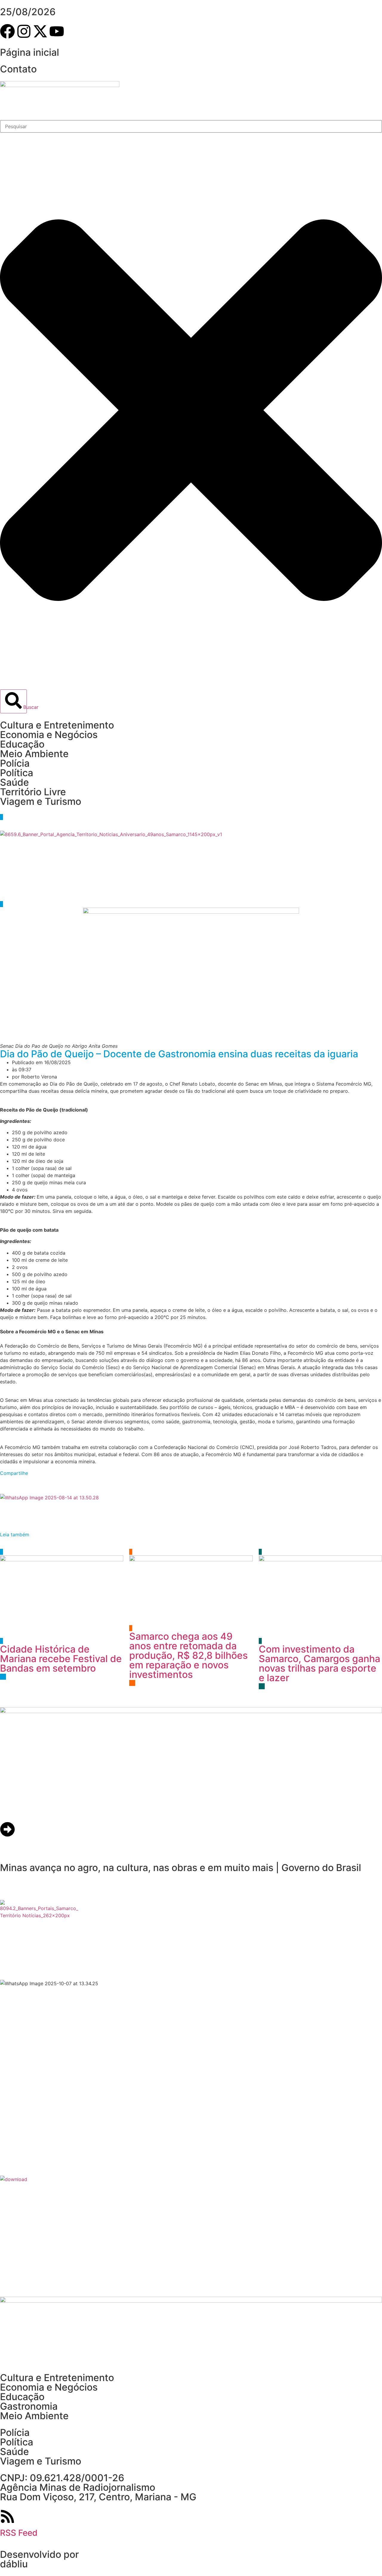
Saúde (14, 782)
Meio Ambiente (34, 754)
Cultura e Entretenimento (57, 725)
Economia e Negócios (49, 735)
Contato (18, 69)
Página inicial (30, 52)
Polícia (15, 763)
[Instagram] (24, 31)
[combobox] (191, 126)
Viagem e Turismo (41, 801)
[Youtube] (57, 31)
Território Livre (33, 792)
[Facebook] (7, 31)
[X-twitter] (40, 31)
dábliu (14, 2564)
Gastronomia (29, 2406)
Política (17, 773)
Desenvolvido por (39, 2554)
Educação (22, 744)
